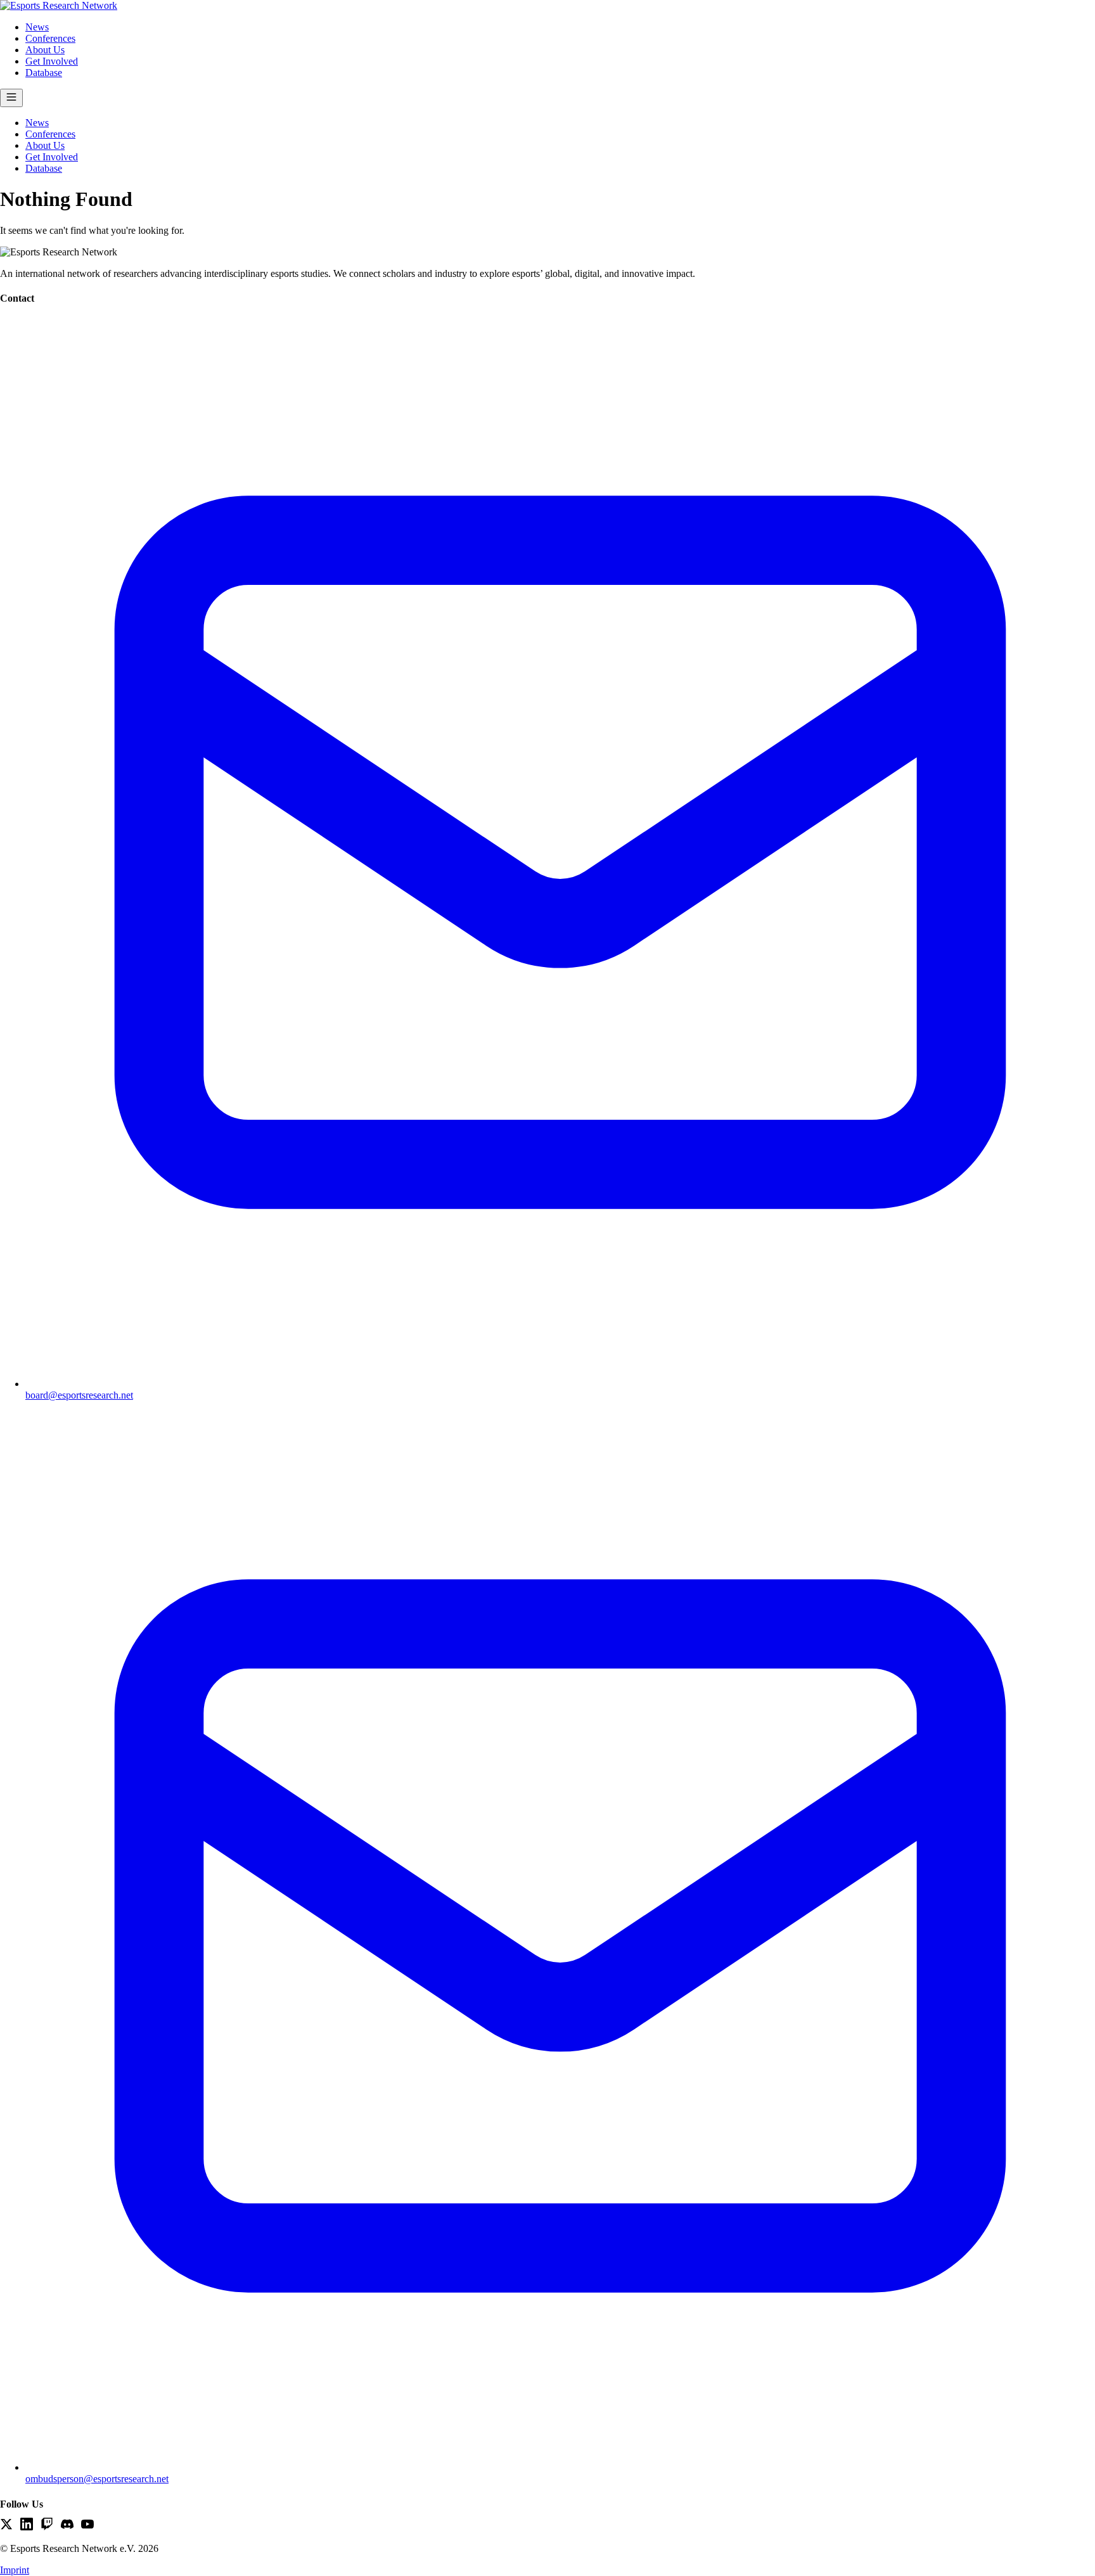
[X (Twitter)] (6, 2525)
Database (44, 73)
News (37, 27)
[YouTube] (87, 2525)
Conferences (50, 38)
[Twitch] (47, 2525)
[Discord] (67, 2525)
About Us (45, 50)
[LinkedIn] (27, 2525)
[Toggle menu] (11, 98)
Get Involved (52, 61)
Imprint (15, 2570)
